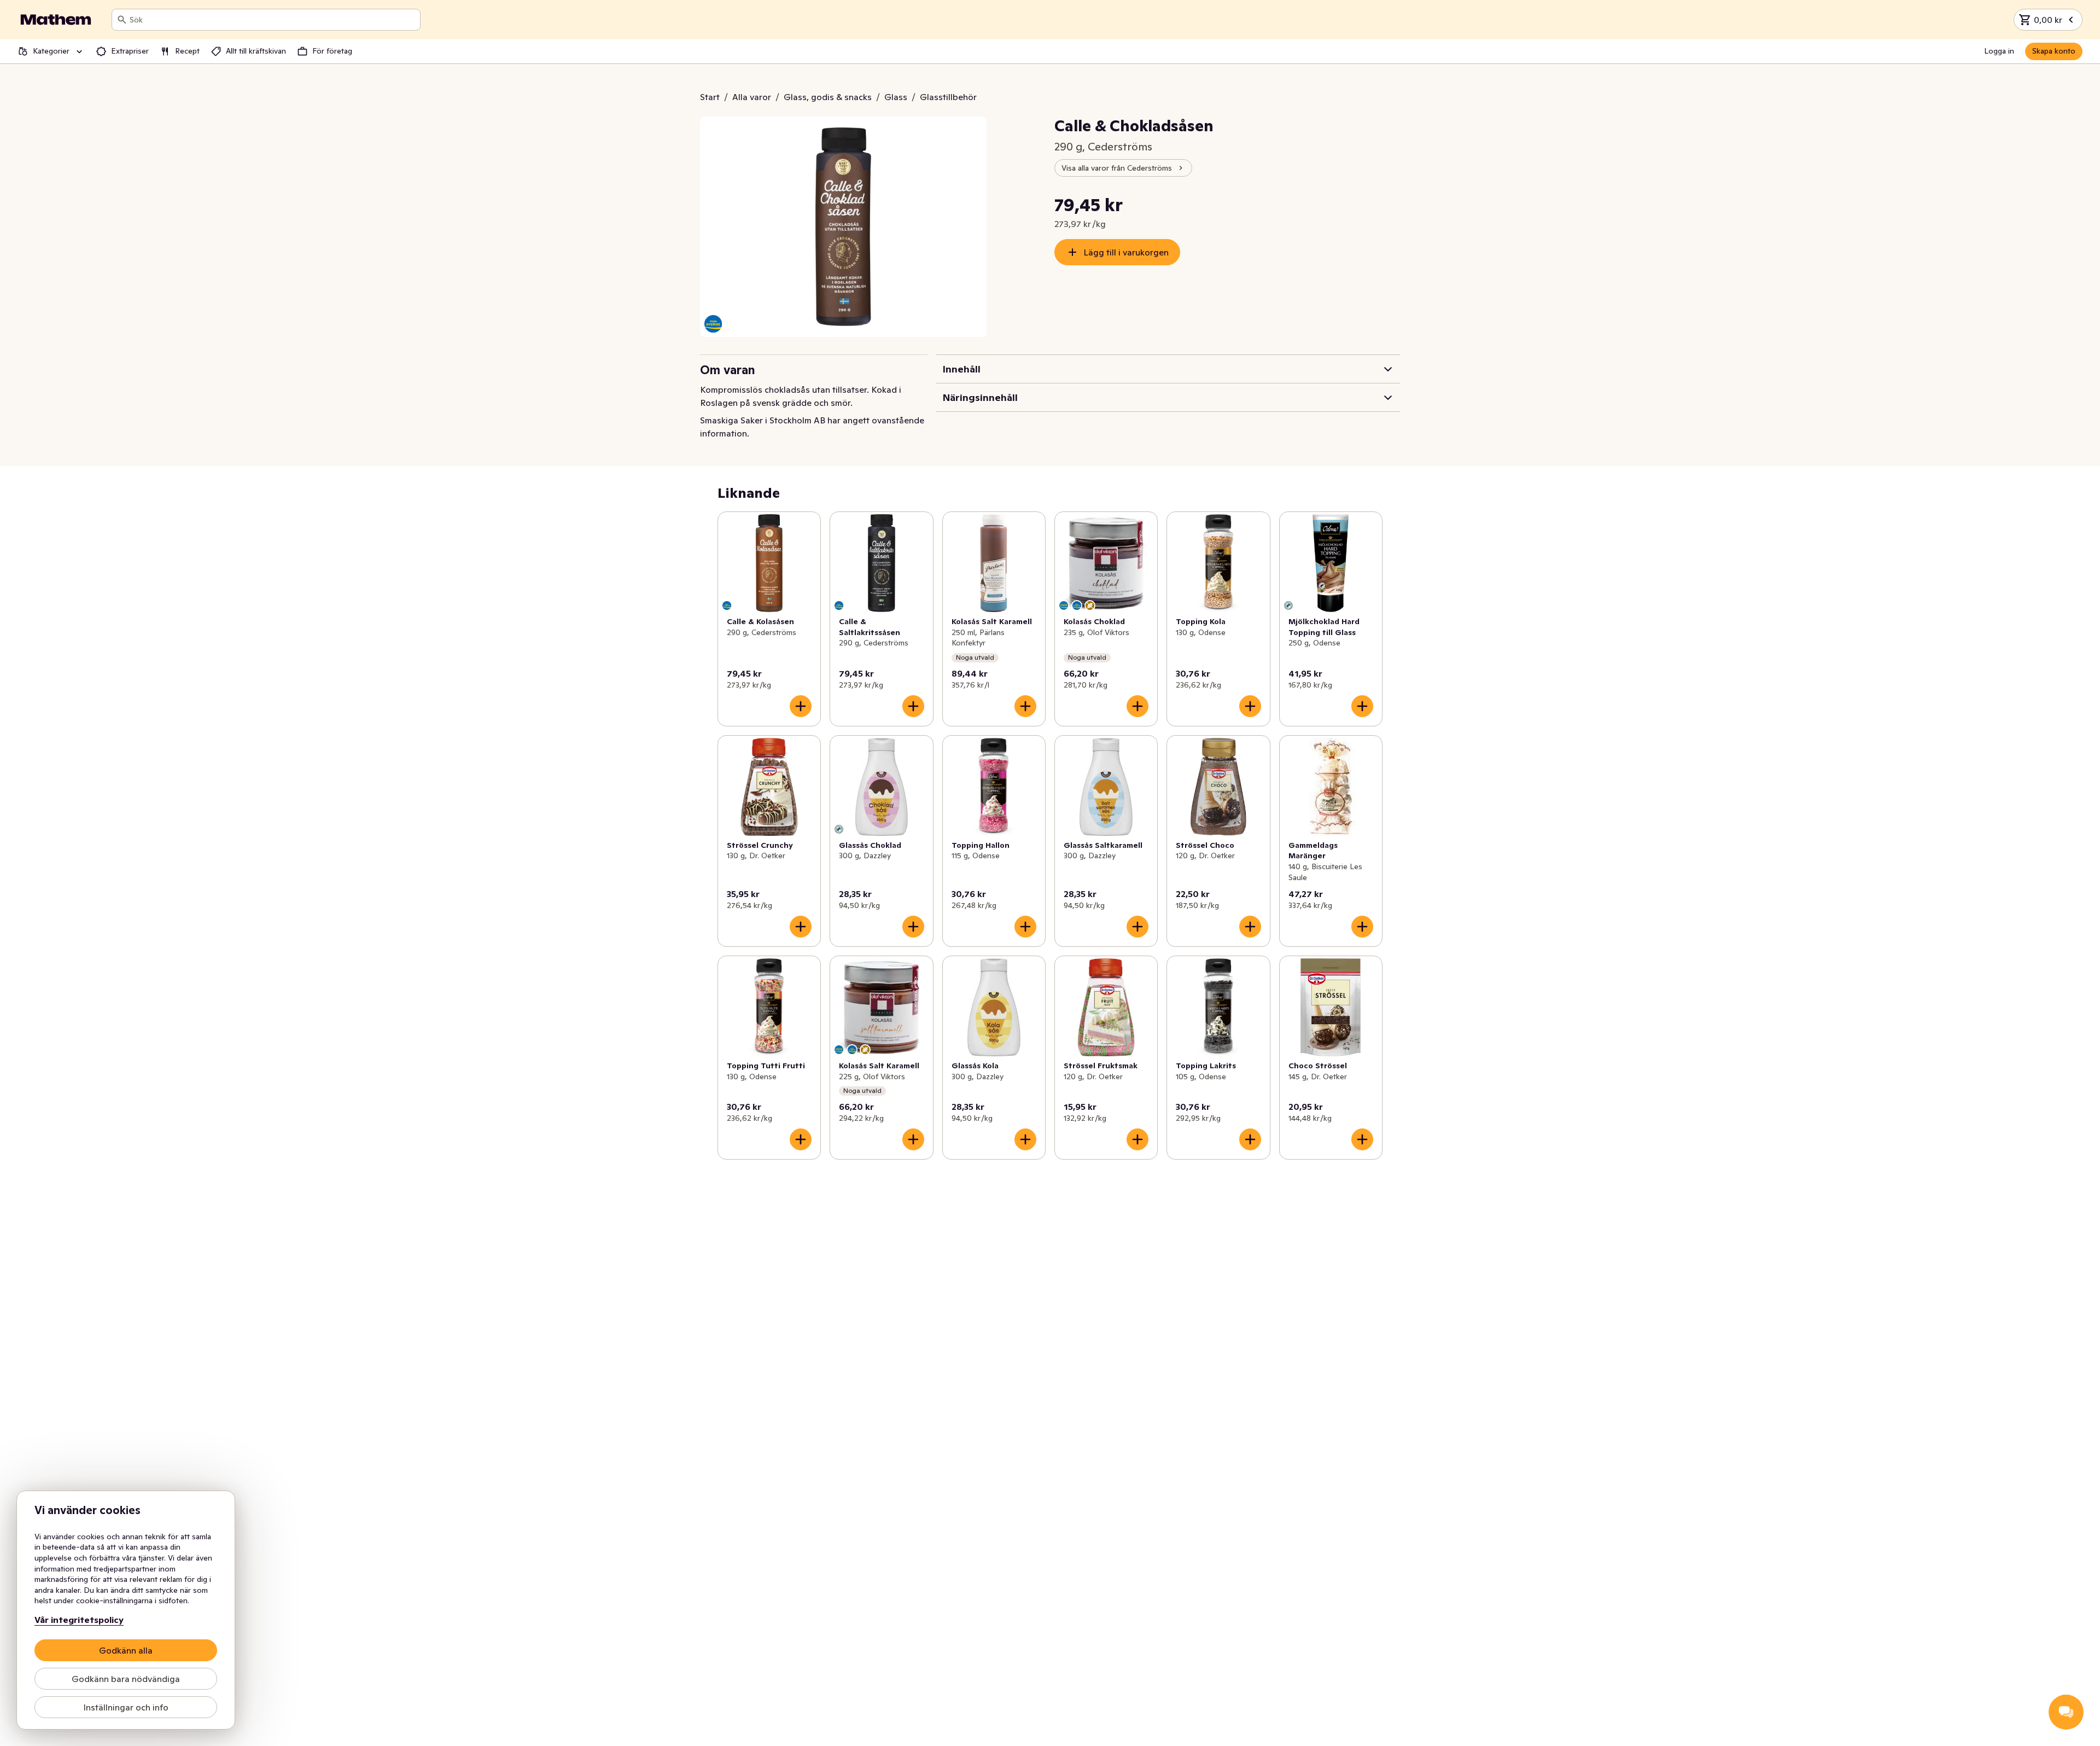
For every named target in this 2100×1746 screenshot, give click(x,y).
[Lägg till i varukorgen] (801, 706)
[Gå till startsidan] (56, 20)
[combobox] (273, 20)
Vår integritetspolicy (79, 1620)
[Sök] (122, 20)
